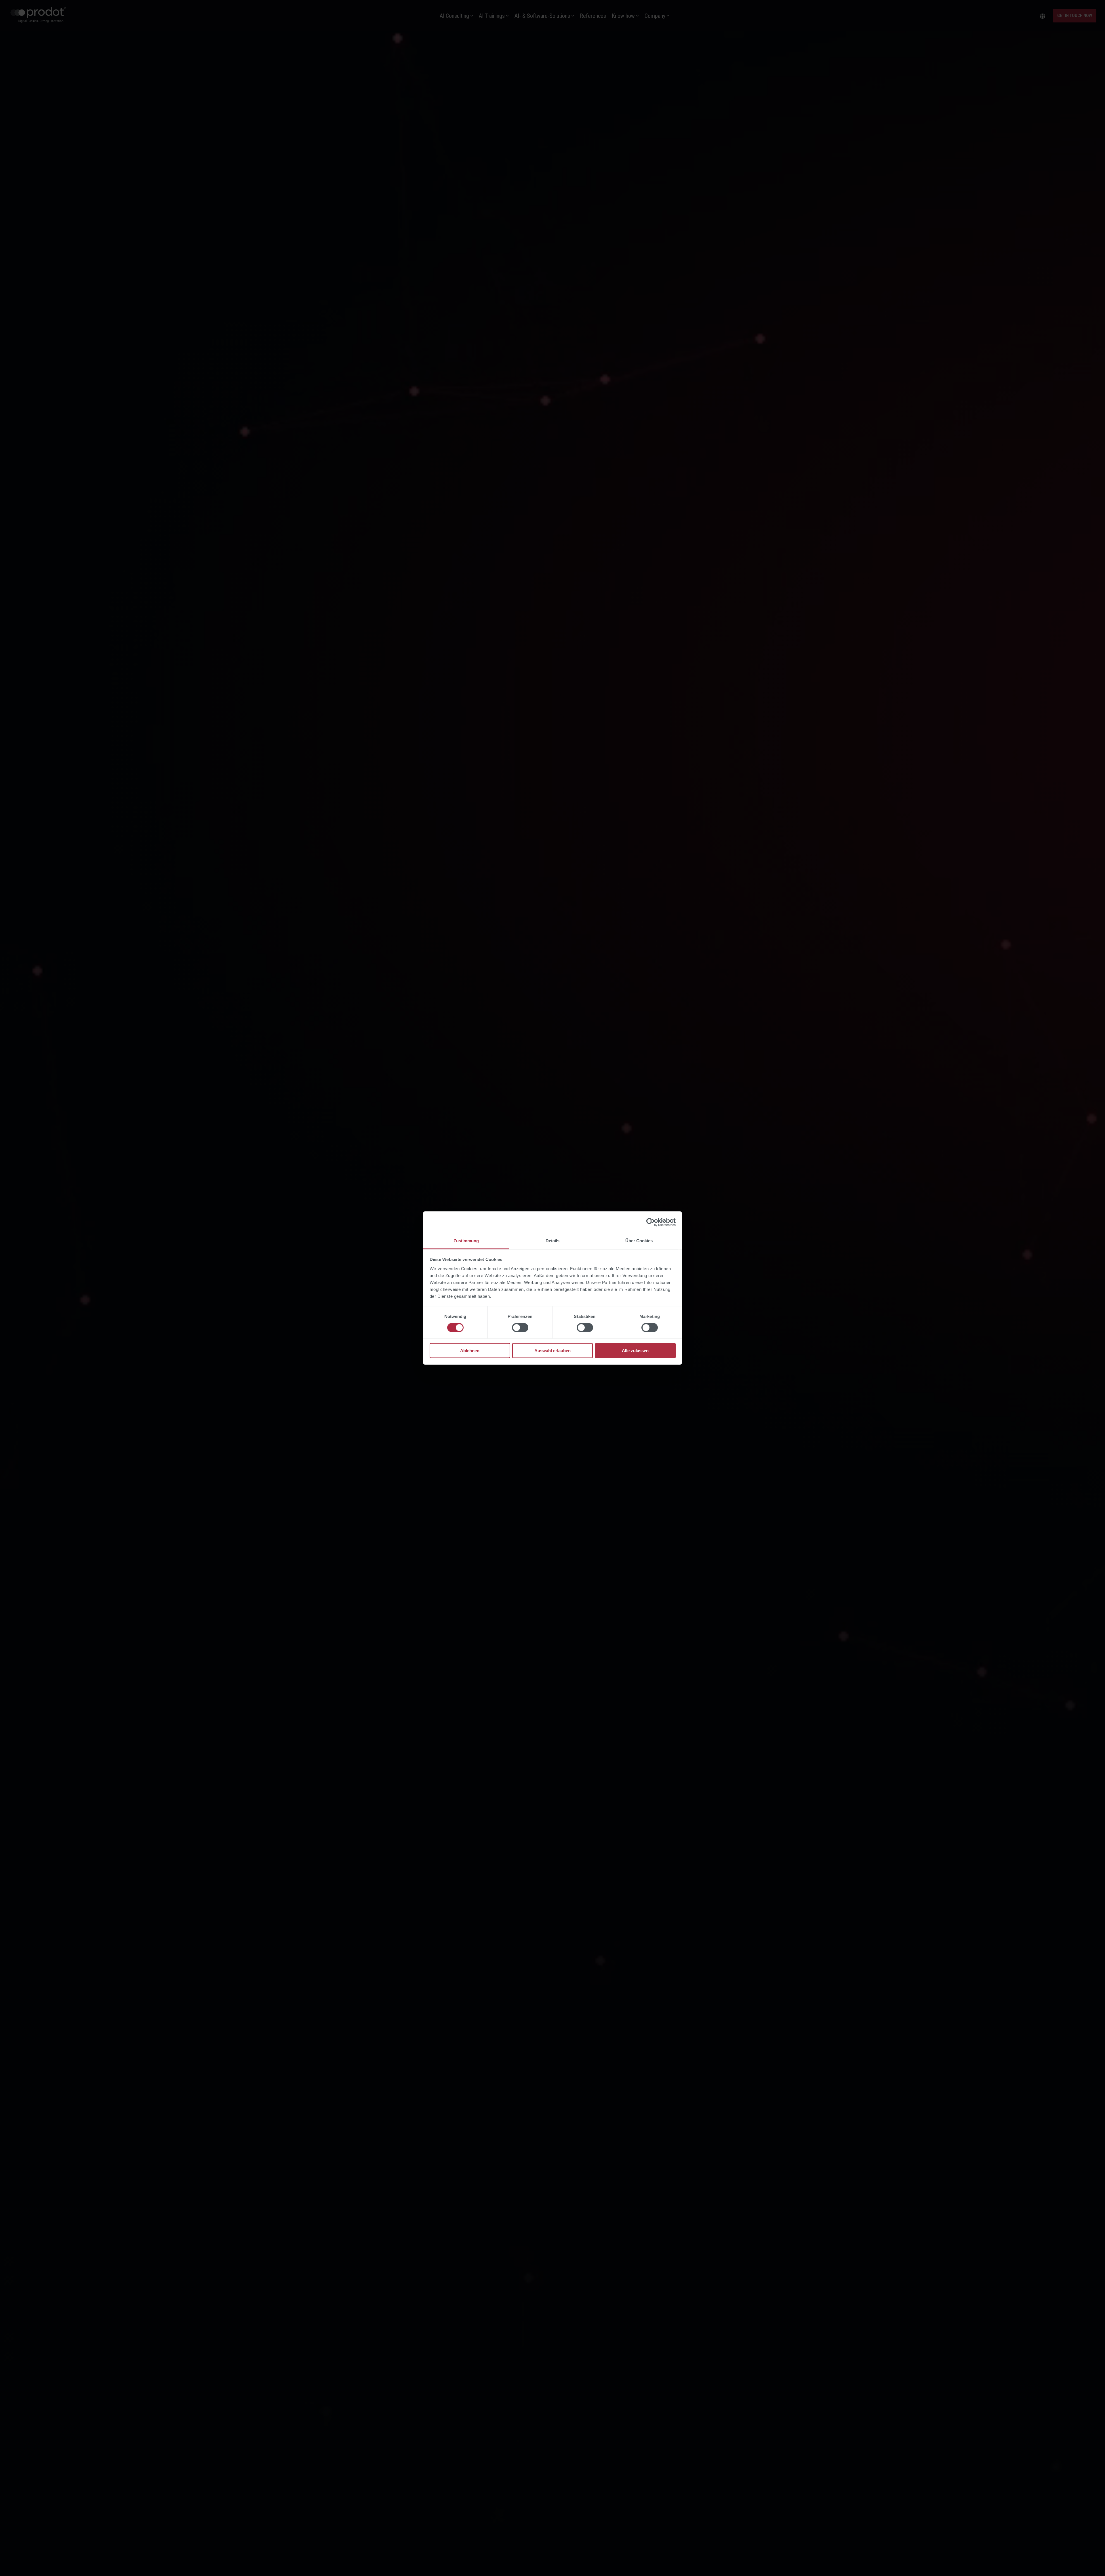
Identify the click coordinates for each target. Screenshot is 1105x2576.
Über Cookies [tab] (639, 1241)
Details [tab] (552, 1241)
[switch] (520, 1327)
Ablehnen (470, 1351)
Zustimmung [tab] (466, 1241)
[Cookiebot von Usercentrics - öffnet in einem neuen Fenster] (650, 1222)
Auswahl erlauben (552, 1351)
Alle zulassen (635, 1351)
